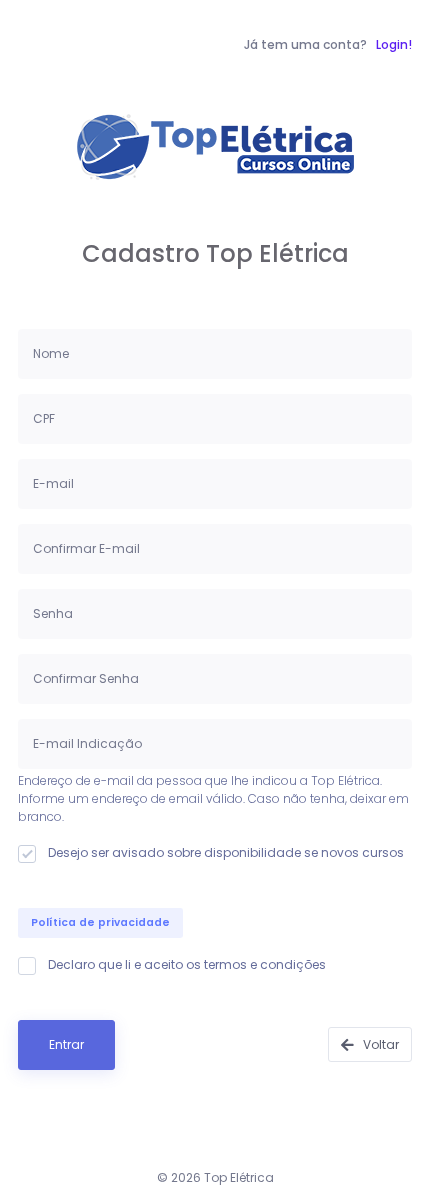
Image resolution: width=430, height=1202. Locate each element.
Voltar (379, 1044)
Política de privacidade (100, 922)
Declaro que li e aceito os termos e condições (187, 964)
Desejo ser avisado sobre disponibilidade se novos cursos (226, 852)
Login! (394, 44)
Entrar (66, 1044)
